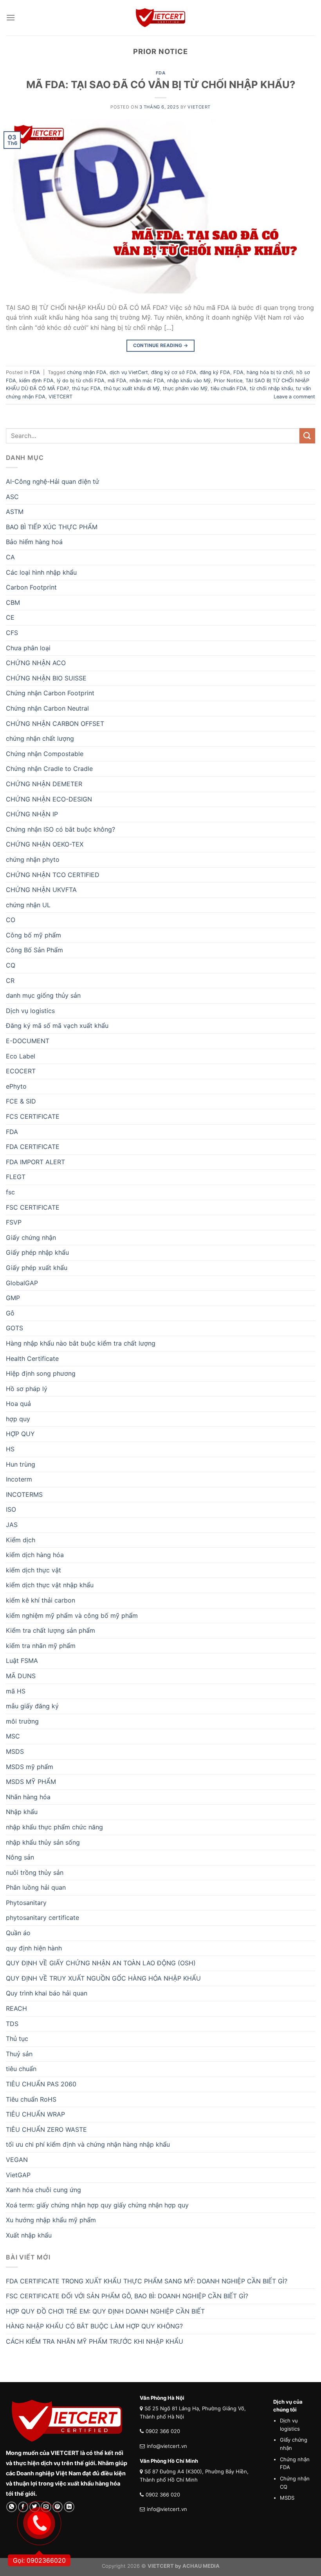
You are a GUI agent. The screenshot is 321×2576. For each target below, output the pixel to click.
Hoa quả (18, 1404)
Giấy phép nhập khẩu (37, 1252)
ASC (12, 497)
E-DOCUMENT (28, 1041)
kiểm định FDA (36, 381)
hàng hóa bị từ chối (270, 372)
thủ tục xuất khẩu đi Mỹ (132, 388)
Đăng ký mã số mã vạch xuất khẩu (57, 1026)
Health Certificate (32, 1359)
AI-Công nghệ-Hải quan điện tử (52, 481)
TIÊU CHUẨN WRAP (35, 2114)
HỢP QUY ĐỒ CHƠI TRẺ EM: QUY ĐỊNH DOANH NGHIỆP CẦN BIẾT (105, 2311)
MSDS (15, 1751)
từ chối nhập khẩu (271, 388)
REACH (16, 2008)
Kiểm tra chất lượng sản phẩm (50, 1630)
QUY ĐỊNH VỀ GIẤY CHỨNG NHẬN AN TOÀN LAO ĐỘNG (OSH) (101, 1963)
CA (10, 557)
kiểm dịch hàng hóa (35, 1555)
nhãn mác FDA (147, 381)
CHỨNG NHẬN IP (32, 814)
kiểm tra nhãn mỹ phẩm (41, 1646)
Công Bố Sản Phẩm (34, 950)
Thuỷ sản (19, 2054)
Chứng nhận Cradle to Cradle (49, 769)
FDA (161, 73)
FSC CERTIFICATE (33, 1207)
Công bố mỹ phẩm (33, 935)
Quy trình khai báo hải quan (47, 1993)
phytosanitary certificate (42, 1918)
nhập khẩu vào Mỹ (189, 381)
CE (10, 617)
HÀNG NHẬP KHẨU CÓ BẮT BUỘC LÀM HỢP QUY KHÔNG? (94, 2326)
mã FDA (117, 381)
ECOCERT (21, 1071)
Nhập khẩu (22, 1812)
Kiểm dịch (21, 1540)
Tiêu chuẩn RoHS (31, 2099)
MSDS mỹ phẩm (30, 1767)
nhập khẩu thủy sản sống (43, 1842)
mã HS (16, 1691)
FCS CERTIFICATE (33, 1116)
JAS (12, 1525)
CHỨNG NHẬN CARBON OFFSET (55, 724)
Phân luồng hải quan (36, 1887)
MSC (13, 1736)
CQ (11, 965)
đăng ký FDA (215, 372)
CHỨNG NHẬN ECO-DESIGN (49, 799)
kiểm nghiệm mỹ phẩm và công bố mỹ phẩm (72, 1615)
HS (10, 1449)
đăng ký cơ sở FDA (174, 372)
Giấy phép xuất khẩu (37, 1268)
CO (11, 920)
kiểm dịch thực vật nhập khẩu (50, 1585)
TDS (12, 2024)
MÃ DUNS (21, 1676)
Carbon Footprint (31, 587)
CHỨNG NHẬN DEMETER (44, 784)
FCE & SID (21, 1101)
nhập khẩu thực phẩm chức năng (54, 1827)
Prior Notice (228, 381)
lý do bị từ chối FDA (81, 381)
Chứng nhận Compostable (45, 754)
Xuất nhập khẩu (29, 2235)
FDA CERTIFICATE (33, 1147)
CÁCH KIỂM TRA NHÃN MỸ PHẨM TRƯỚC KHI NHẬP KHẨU (95, 2341)
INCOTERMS (24, 1494)
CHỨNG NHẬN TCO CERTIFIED (53, 875)
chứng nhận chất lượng (40, 738)
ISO (11, 1509)
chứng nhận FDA (87, 372)
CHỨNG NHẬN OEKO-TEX (45, 844)
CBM (13, 602)
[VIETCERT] (160, 18)
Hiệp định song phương (41, 1373)
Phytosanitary (26, 1903)
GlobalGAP (22, 1283)
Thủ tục (17, 2039)
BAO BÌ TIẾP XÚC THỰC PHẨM (52, 527)
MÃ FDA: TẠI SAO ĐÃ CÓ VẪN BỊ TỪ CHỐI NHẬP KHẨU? (161, 84)
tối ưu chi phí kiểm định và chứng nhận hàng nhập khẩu (88, 2144)
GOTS (14, 1328)
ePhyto (16, 1086)
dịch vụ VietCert (129, 372)
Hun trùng (21, 1464)
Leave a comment (294, 397)
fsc (10, 1192)
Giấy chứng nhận (31, 1237)
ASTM (15, 512)
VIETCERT (60, 397)
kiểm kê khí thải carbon (41, 1600)
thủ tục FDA (86, 388)
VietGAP (18, 2175)
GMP (13, 1298)
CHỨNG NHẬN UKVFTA (41, 890)
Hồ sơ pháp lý (27, 1389)
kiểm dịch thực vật (33, 1570)
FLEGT (16, 1177)
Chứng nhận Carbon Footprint (50, 693)
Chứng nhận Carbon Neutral (47, 708)
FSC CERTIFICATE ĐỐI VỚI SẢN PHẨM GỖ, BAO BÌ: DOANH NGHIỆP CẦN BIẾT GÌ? (127, 2296)
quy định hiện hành (34, 1948)
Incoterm (19, 1479)
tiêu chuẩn (21, 2069)
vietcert (199, 107)
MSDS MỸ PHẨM (31, 1782)
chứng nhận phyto (33, 859)
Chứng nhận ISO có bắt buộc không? (60, 829)
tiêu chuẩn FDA (229, 388)
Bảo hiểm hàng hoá (34, 542)
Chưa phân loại (28, 648)
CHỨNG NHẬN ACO (36, 663)
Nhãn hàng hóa (28, 1797)
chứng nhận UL (28, 905)
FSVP (14, 1222)
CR (10, 980)
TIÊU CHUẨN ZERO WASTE (46, 2129)
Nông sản (20, 1857)
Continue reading (161, 345)
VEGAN (17, 2160)
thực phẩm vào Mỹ (185, 388)
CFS (12, 633)
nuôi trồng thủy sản (35, 1872)
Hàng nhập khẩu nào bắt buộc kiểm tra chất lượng (81, 1343)
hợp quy (18, 1419)
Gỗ (10, 1313)
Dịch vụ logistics (30, 1011)
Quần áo (18, 1933)
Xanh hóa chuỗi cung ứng (43, 2190)
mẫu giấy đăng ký (32, 1706)
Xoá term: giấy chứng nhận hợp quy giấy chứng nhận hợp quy (97, 2205)
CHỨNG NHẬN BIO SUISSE (46, 678)
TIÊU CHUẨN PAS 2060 (41, 2084)
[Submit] (307, 436)
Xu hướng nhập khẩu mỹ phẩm (51, 2220)
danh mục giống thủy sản (43, 995)
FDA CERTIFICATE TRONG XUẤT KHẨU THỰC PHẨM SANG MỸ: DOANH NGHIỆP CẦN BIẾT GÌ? (147, 2281)
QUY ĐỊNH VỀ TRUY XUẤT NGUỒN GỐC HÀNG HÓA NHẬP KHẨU (103, 1978)
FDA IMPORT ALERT (35, 1162)
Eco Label (21, 1056)
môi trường (22, 1721)
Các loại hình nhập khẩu (41, 572)
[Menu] (11, 17)
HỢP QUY (20, 1434)
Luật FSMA (22, 1661)
